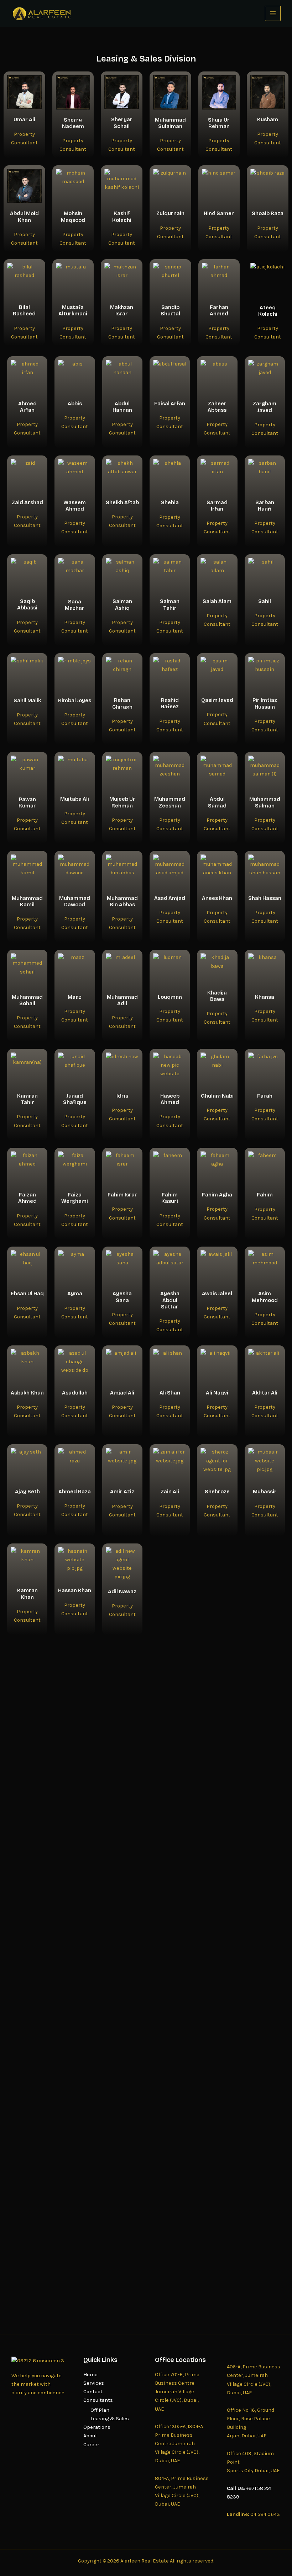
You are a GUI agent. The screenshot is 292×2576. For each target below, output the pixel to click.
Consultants (98, 2400)
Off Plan (100, 2410)
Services (94, 2383)
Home (90, 2375)
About (90, 2436)
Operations (97, 2427)
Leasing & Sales (110, 2419)
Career (91, 2445)
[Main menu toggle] (273, 14)
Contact (93, 2392)
